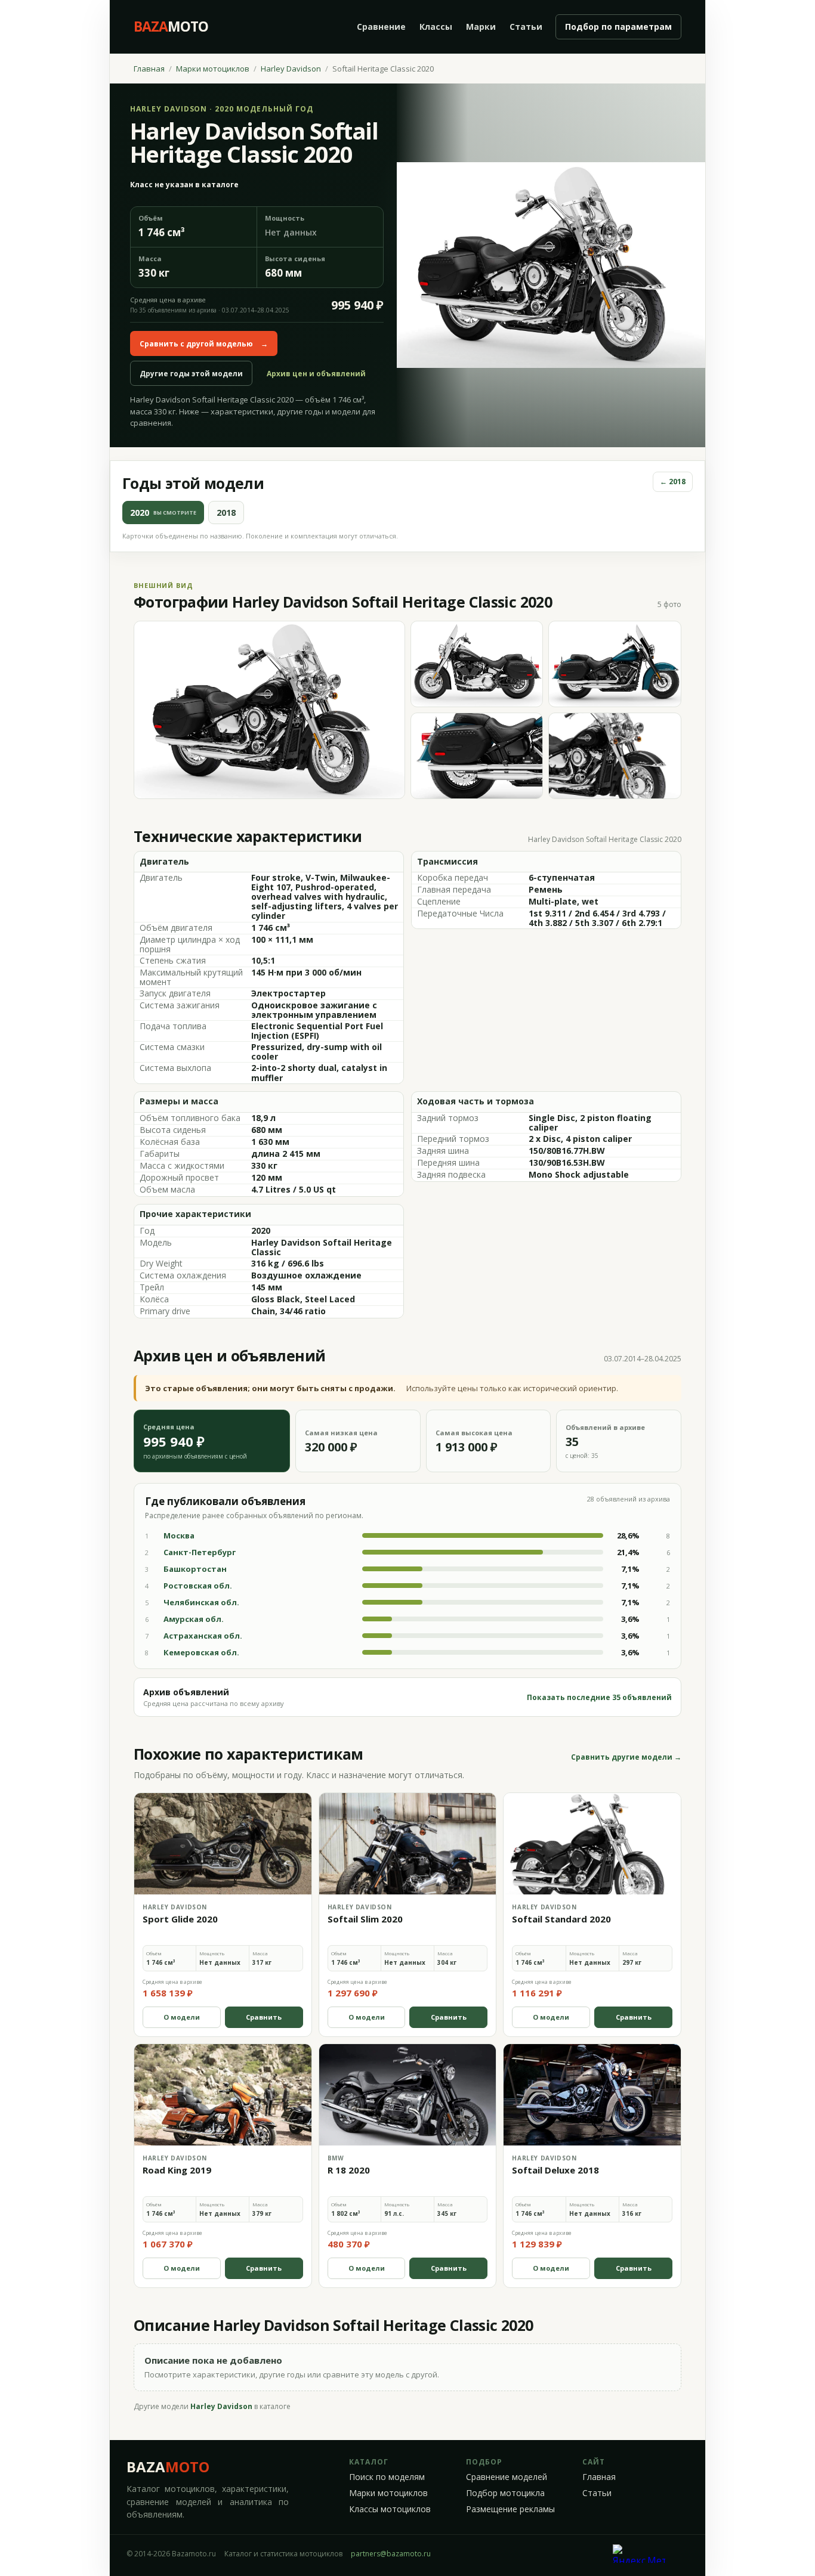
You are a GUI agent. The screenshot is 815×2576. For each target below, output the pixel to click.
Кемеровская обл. (201, 1652)
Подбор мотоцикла (505, 2493)
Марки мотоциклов (213, 69)
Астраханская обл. (203, 1636)
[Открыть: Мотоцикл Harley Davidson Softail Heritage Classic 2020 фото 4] (477, 756)
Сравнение (381, 27)
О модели (182, 2017)
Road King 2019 (177, 2170)
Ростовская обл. (198, 1586)
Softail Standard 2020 (561, 1919)
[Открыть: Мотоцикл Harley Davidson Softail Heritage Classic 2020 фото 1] (269, 710)
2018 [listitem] (226, 513)
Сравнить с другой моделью (204, 344)
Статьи (526, 27)
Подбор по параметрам (618, 27)
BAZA (168, 2467)
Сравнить (264, 2017)
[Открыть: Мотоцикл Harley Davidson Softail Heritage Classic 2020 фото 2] (477, 664)
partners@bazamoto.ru (391, 2554)
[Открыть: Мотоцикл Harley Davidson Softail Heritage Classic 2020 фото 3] (615, 664)
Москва (179, 1535)
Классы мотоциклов (390, 2509)
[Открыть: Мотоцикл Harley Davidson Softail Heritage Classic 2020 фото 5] (615, 756)
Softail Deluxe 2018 (555, 2170)
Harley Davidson (291, 69)
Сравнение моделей (507, 2477)
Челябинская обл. (201, 1602)
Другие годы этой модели (191, 374)
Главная (149, 69)
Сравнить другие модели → (626, 1757)
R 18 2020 (349, 2170)
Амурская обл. (194, 1619)
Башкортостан (195, 1569)
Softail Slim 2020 (365, 1919)
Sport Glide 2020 (180, 1919)
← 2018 (673, 482)
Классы (436, 27)
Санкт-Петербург (200, 1552)
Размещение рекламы (510, 2509)
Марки (481, 27)
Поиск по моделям (387, 2477)
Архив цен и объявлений (316, 374)
